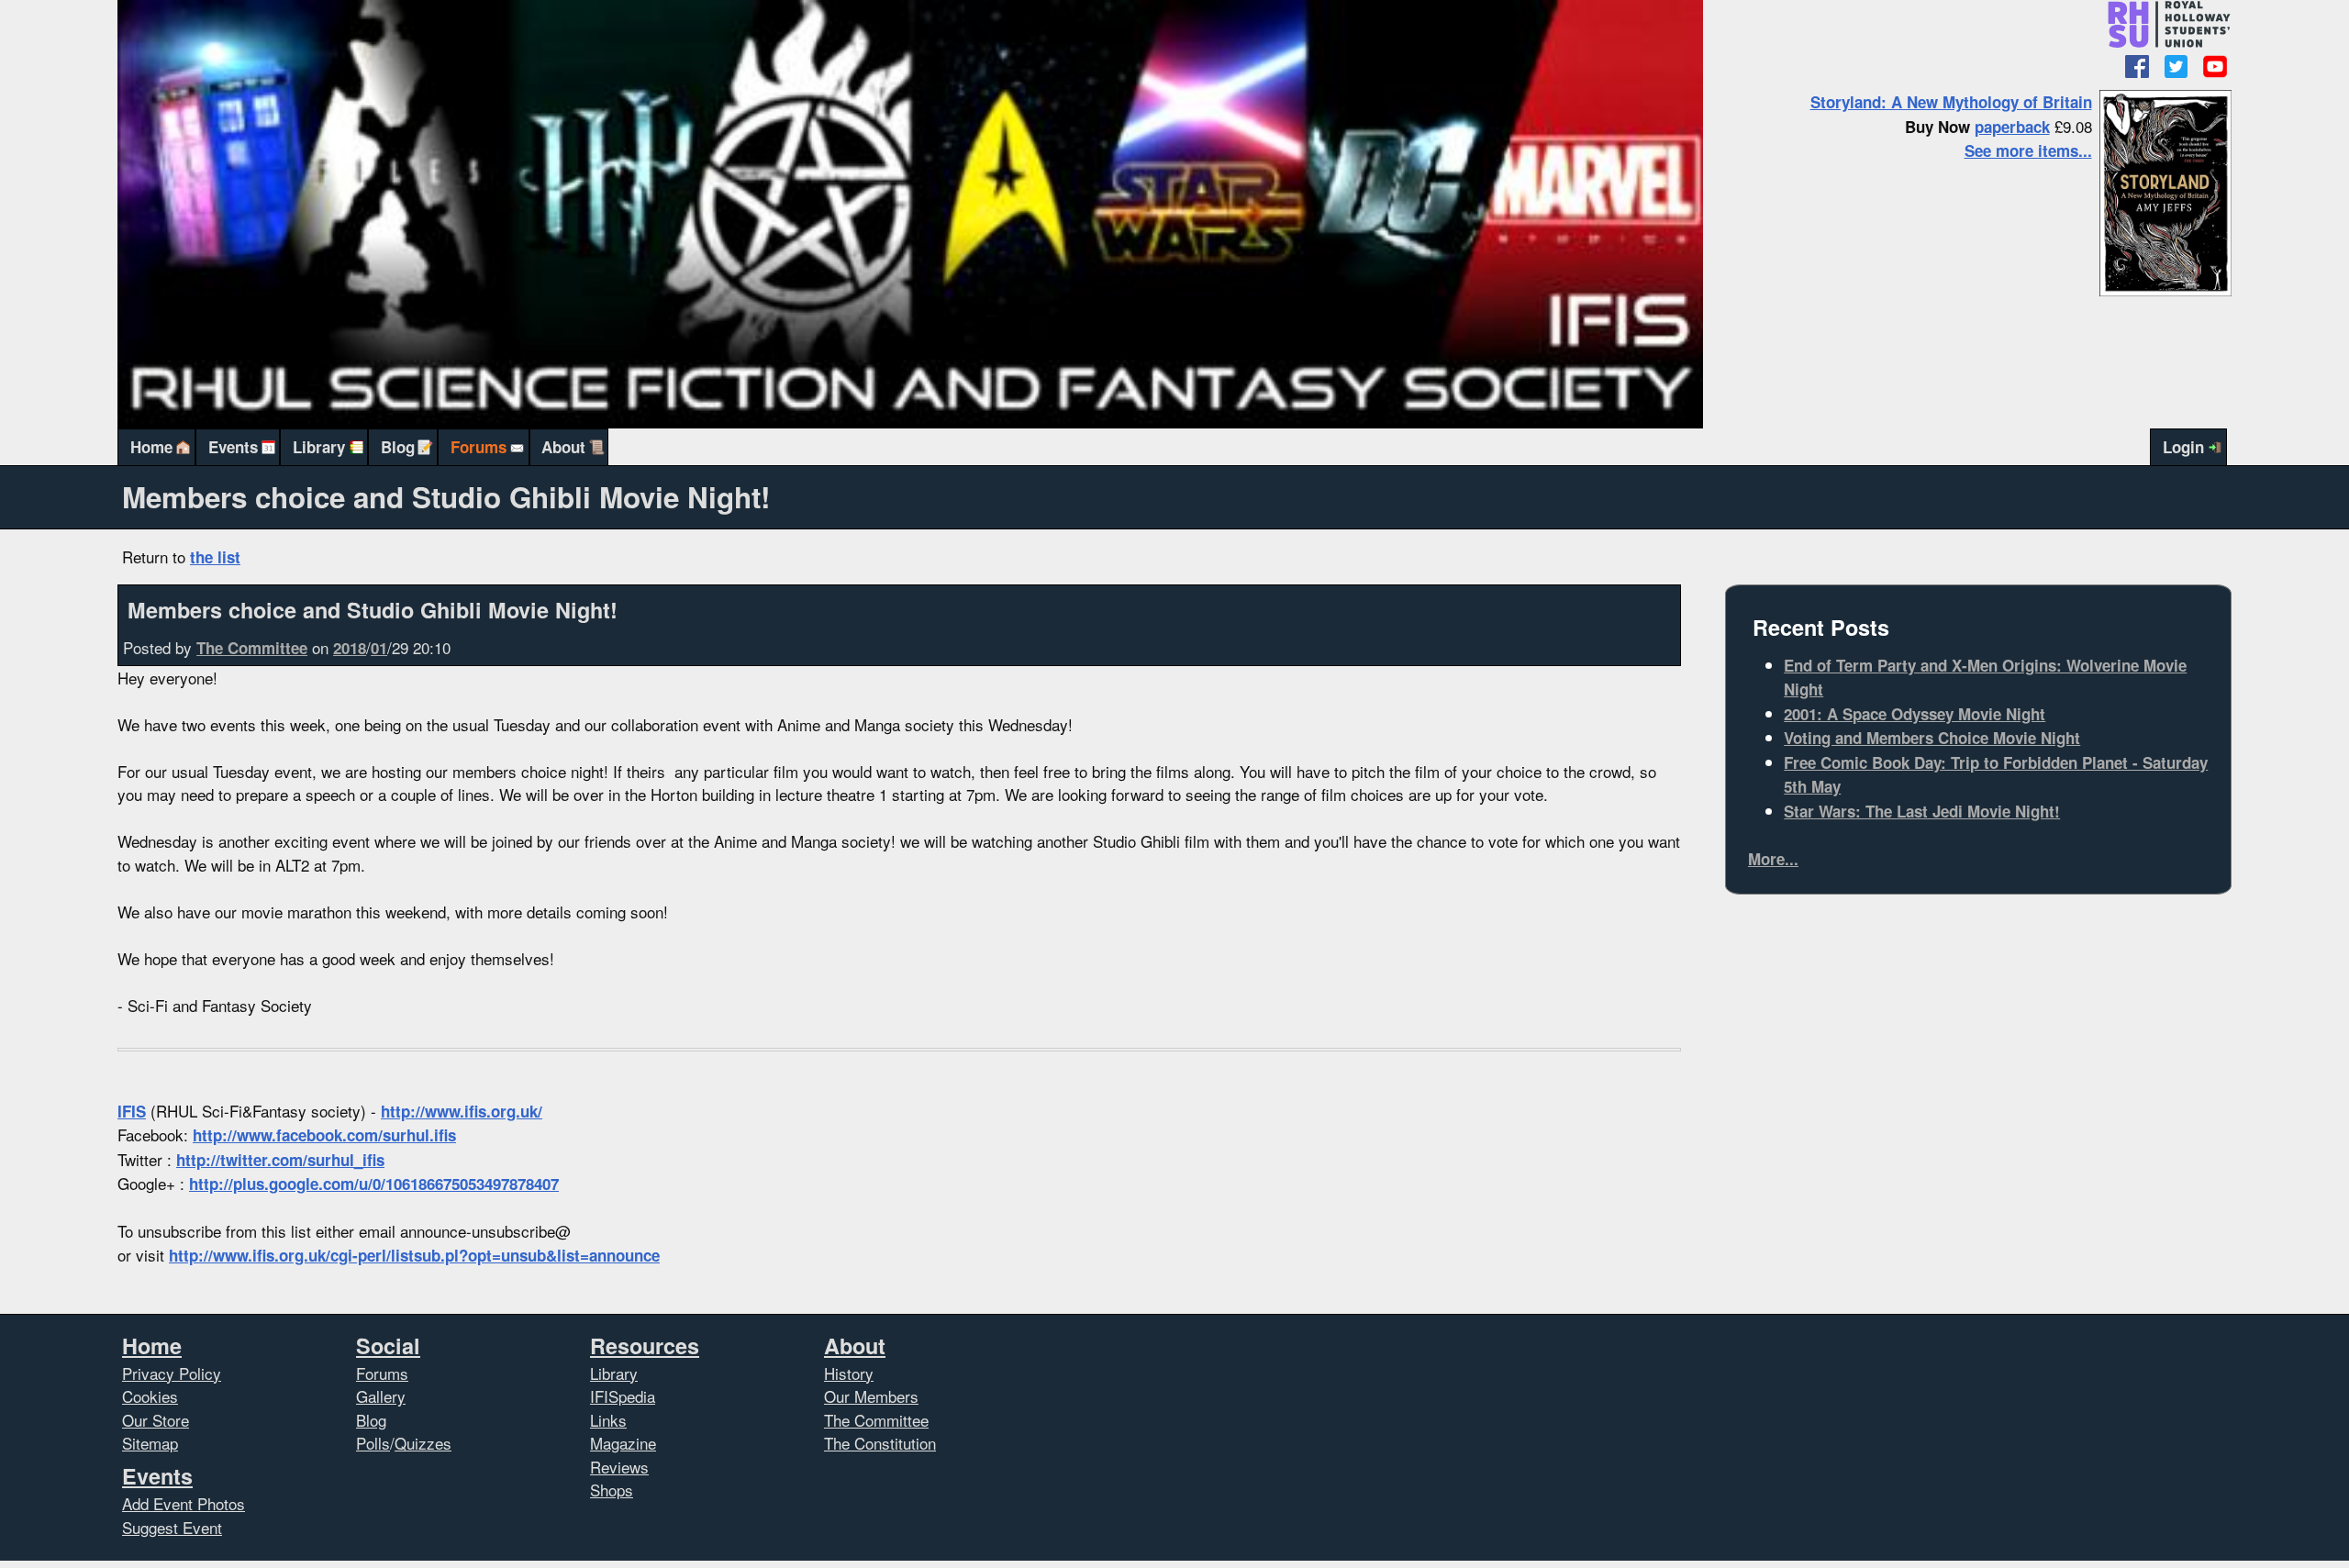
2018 (350, 648)
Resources (645, 1346)
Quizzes (423, 1443)
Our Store (156, 1420)
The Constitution (880, 1443)
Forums (479, 447)
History (849, 1373)
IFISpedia (623, 1396)
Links (608, 1420)
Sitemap (150, 1443)
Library (319, 447)
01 (379, 648)
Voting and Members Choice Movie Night (1932, 738)
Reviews (619, 1467)
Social (388, 1346)
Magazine (623, 1443)
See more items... (2028, 150)
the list (215, 557)
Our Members (871, 1396)
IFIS (132, 1111)
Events (233, 447)
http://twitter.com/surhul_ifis (280, 1160)
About (563, 447)
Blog (398, 447)
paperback (2012, 127)
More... (1773, 859)
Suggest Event (172, 1527)
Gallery (381, 1396)
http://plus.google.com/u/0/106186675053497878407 (374, 1184)
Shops (612, 1490)
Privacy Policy (172, 1373)
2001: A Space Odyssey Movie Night (1915, 714)
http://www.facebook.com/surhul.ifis (324, 1135)
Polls (373, 1443)
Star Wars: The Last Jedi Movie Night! (1922, 811)
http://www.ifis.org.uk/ (462, 1111)
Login (2183, 447)
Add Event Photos (184, 1503)
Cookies (150, 1396)
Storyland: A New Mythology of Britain (1951, 102)
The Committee (252, 648)
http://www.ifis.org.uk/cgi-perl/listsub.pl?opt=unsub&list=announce (414, 1255)
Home (151, 447)
